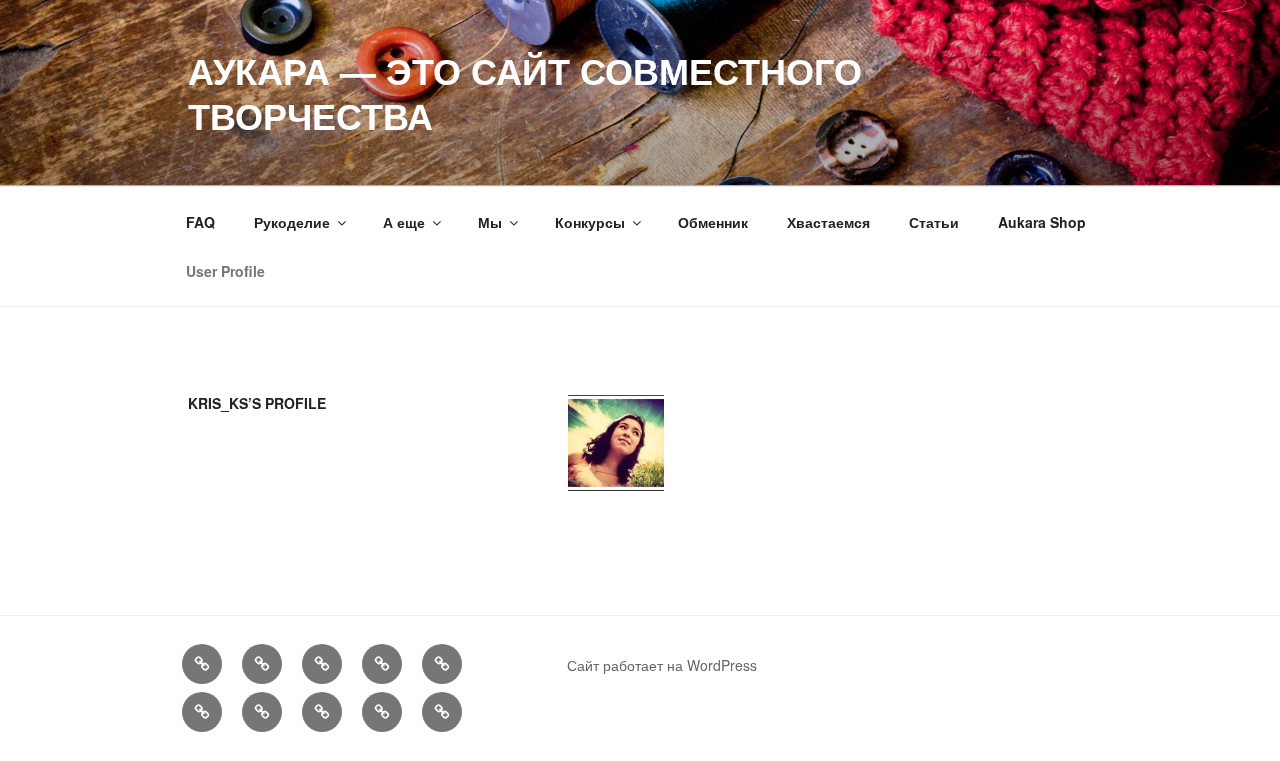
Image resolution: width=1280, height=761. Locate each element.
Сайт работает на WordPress (662, 665)
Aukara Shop (1042, 222)
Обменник (713, 222)
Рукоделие (292, 222)
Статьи (934, 222)
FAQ (200, 222)
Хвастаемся (828, 222)
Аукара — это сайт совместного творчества (525, 92)
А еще (404, 222)
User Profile (225, 271)
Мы (490, 222)
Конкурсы (590, 222)
